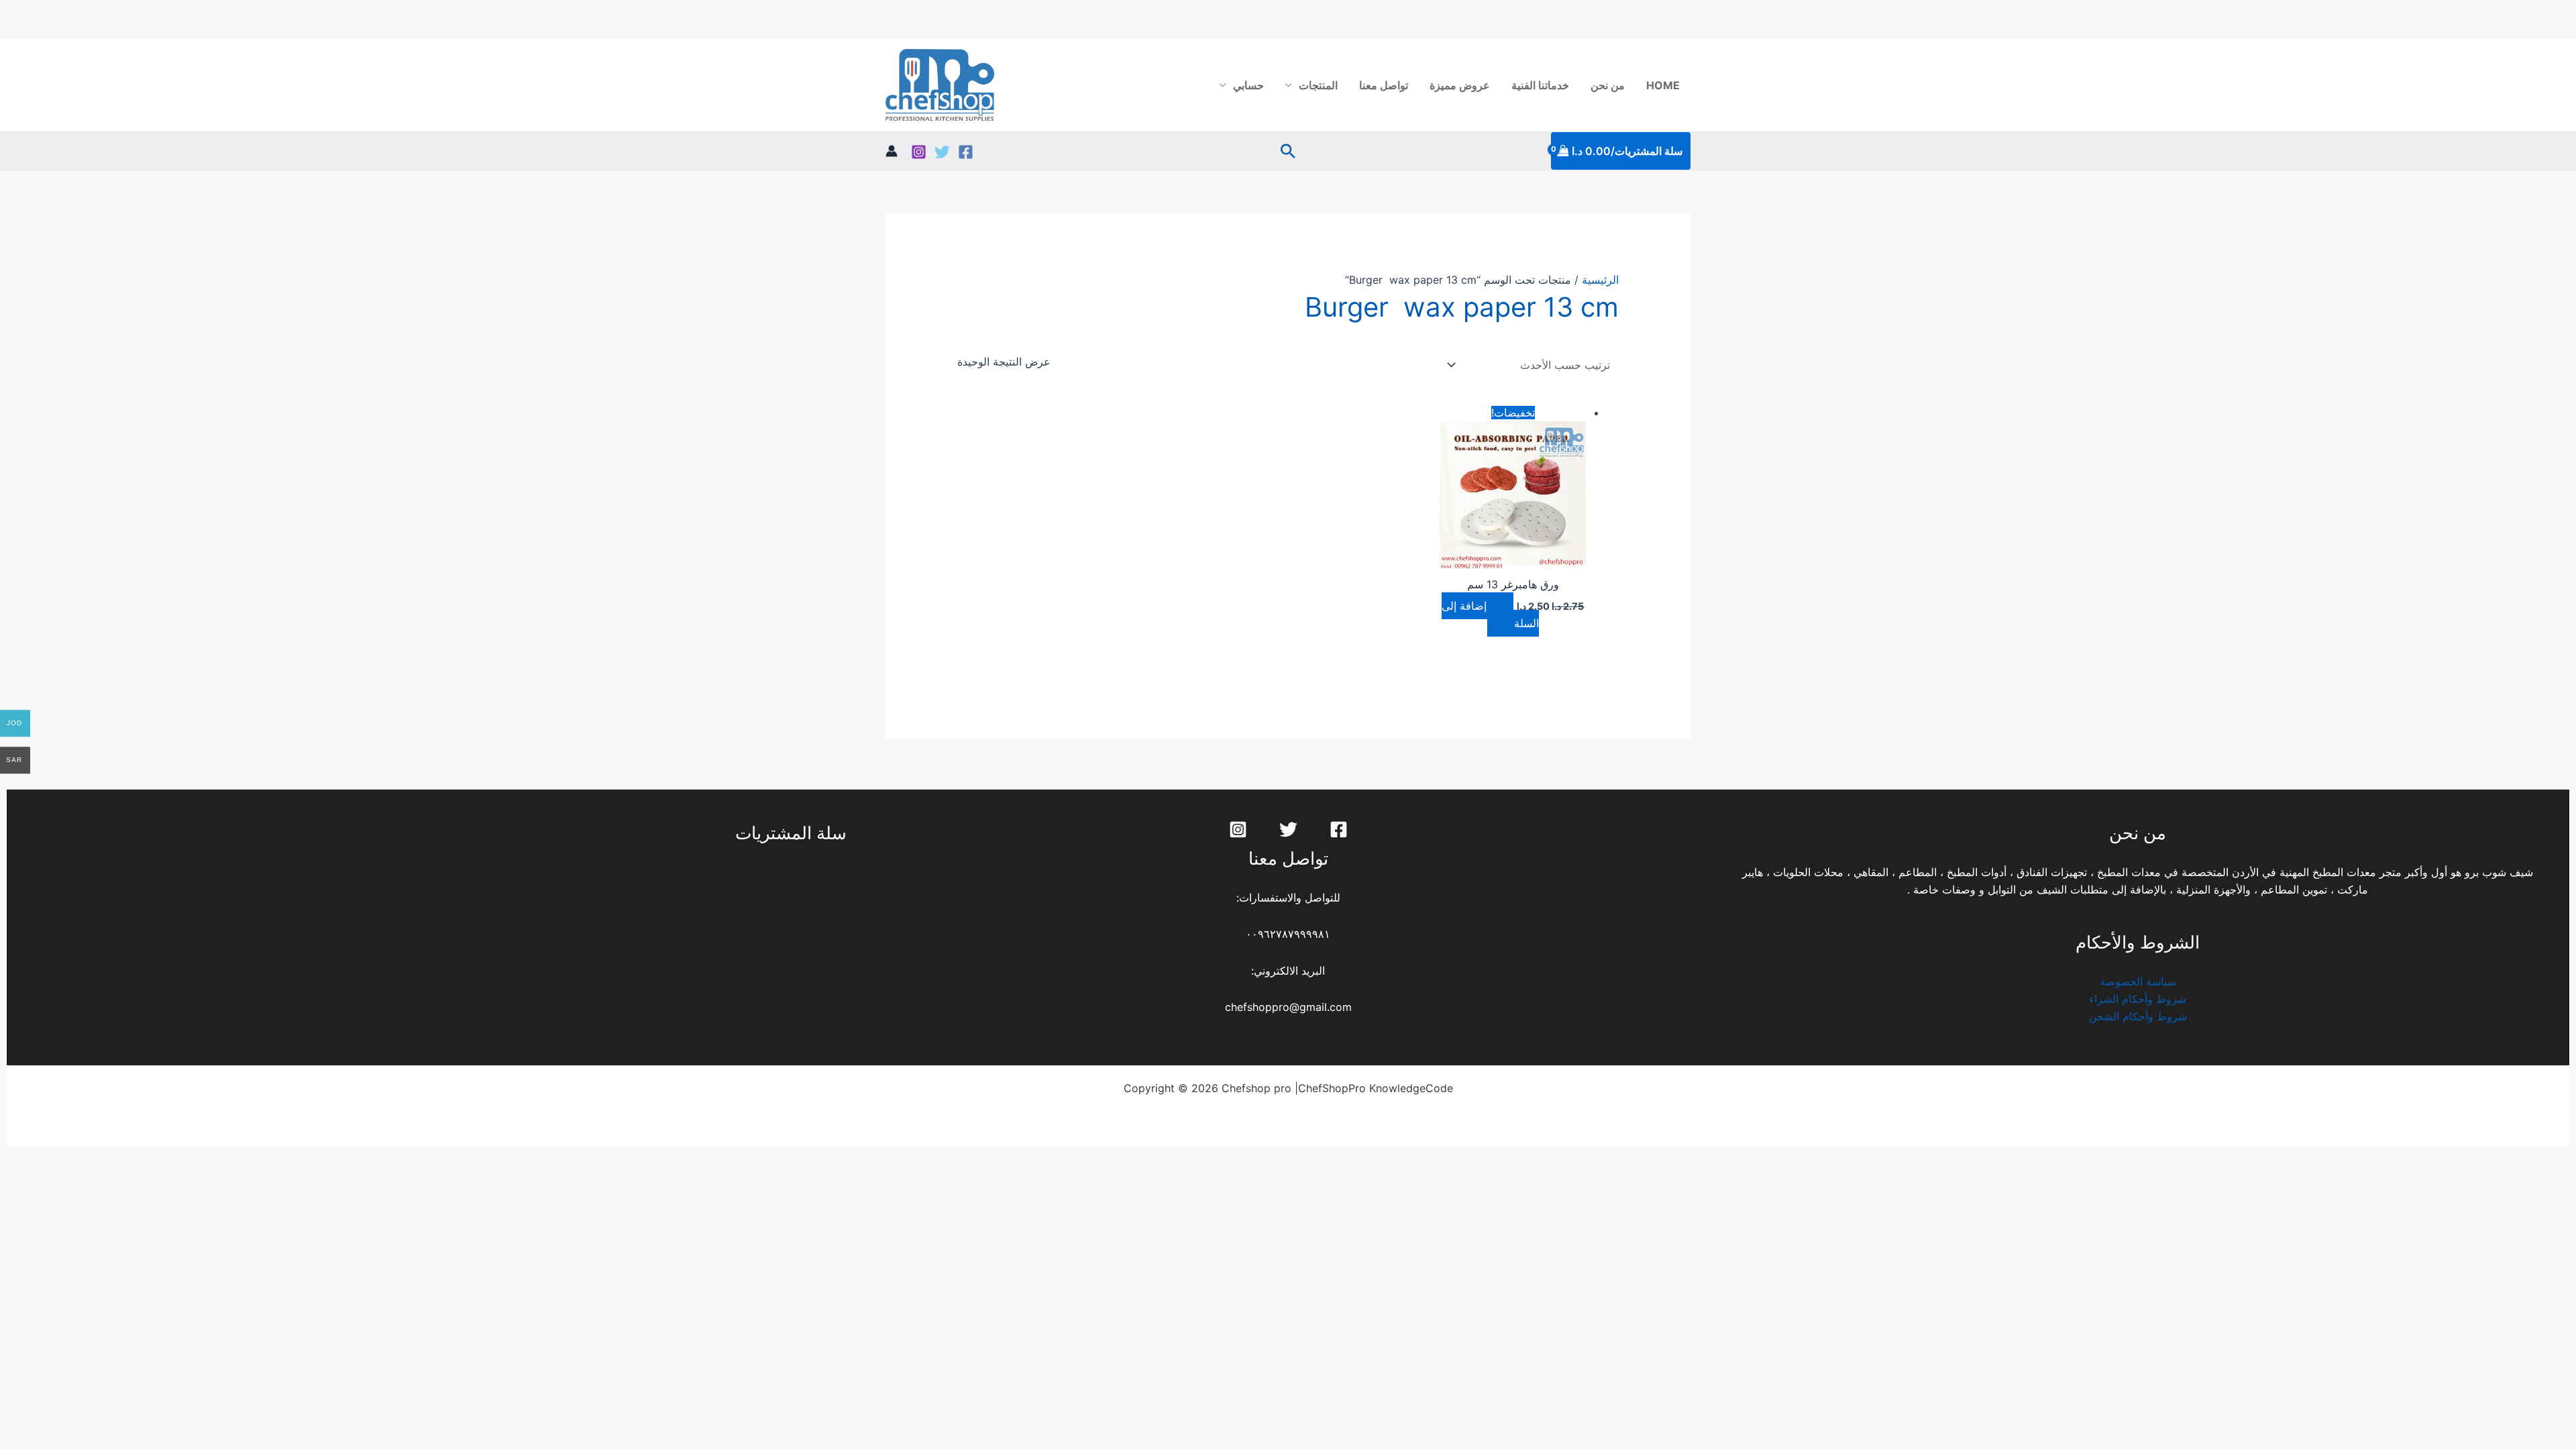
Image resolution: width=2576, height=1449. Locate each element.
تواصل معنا (1384, 85)
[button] (1288, 151)
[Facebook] (966, 152)
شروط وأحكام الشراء (2138, 999)
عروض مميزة (1460, 85)
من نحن (1608, 85)
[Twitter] (942, 152)
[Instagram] (919, 152)
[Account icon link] (892, 151)
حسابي (1248, 85)
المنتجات (1318, 85)
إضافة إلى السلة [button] (1490, 614)
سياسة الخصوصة (2138, 981)
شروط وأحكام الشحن (2138, 1016)
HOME (1663, 85)
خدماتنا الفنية (1540, 85)
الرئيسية (1600, 280)
